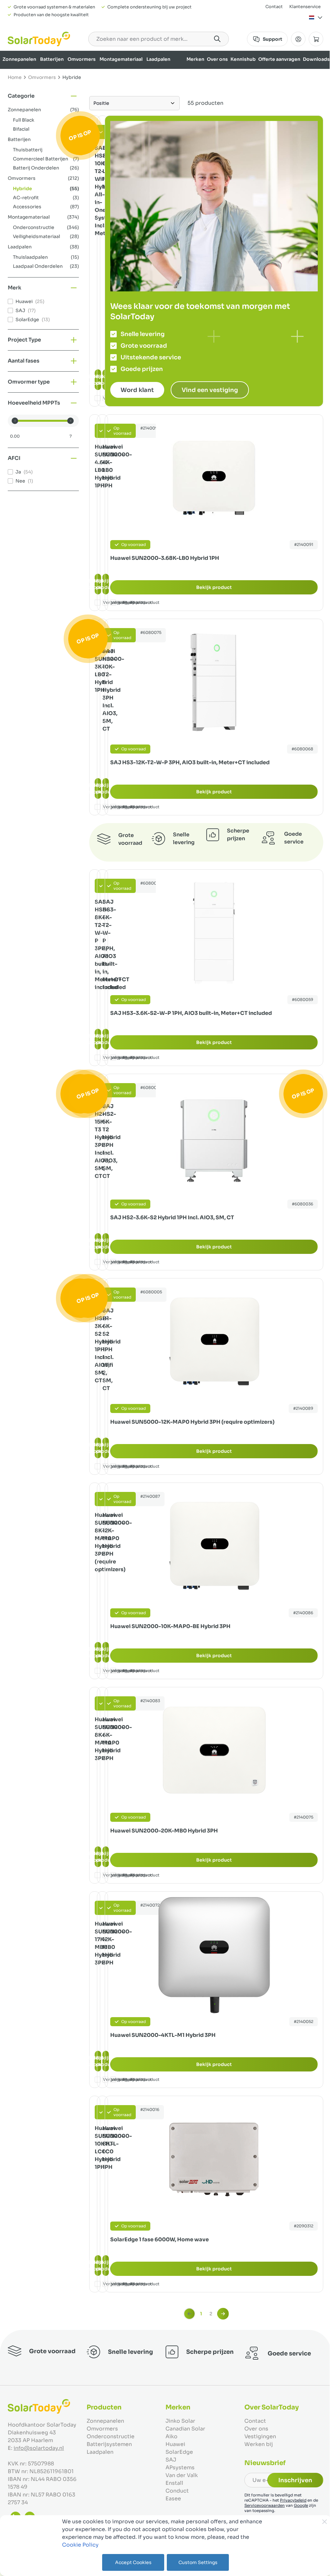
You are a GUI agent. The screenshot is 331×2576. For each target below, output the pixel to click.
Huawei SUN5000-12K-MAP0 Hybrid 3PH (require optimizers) (192, 1422)
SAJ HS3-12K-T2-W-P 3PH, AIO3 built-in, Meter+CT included (190, 762)
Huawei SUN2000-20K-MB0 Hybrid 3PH (164, 1831)
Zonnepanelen (19, 59)
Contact (274, 7)
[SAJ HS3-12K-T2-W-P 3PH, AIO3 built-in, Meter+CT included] (214, 682)
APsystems (180, 2467)
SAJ (171, 2460)
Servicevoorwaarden (265, 2505)
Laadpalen (158, 59)
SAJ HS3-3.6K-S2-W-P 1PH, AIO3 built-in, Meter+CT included (191, 1013)
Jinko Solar (180, 2421)
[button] (43, 96)
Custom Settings (198, 2562)
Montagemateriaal (121, 59)
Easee (173, 2499)
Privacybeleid (293, 2500)
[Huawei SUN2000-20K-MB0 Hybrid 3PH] (214, 1751)
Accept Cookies (133, 2562)
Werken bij (259, 2444)
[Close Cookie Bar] (325, 2522)
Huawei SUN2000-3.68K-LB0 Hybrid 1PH (165, 558)
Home (15, 77)
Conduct (177, 2491)
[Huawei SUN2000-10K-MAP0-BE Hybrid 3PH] (214, 1546)
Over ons (217, 59)
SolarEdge (179, 2452)
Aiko (171, 2436)
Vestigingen (260, 2436)
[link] (189, 2314)
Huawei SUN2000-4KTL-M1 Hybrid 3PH (163, 2035)
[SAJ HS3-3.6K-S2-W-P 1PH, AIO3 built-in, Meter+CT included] (214, 933)
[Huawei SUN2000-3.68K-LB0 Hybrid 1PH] (214, 478)
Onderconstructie (111, 2436)
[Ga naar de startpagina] (39, 39)
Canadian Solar (185, 2429)
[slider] (15, 421)
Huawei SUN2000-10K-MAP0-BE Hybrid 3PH (170, 1626)
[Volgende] (223, 2314)
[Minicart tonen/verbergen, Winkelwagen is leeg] (316, 39)
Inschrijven (295, 2480)
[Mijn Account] (298, 39)
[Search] (217, 39)
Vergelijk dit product (139, 602)
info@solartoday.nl (39, 2448)
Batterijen (52, 59)
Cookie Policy (80, 2545)
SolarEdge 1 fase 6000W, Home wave (160, 2239)
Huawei (175, 2444)
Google (301, 2505)
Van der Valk (182, 2475)
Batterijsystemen (109, 2444)
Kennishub (243, 59)
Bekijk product (214, 587)
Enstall (174, 2483)
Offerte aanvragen (279, 59)
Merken (195, 59)
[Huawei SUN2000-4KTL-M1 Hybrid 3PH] (214, 1955)
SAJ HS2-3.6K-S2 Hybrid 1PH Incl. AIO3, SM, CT (172, 1217)
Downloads (316, 59)
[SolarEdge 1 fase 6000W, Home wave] (214, 2159)
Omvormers (82, 59)
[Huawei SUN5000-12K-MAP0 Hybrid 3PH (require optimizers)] (214, 1342)
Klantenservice (305, 7)
